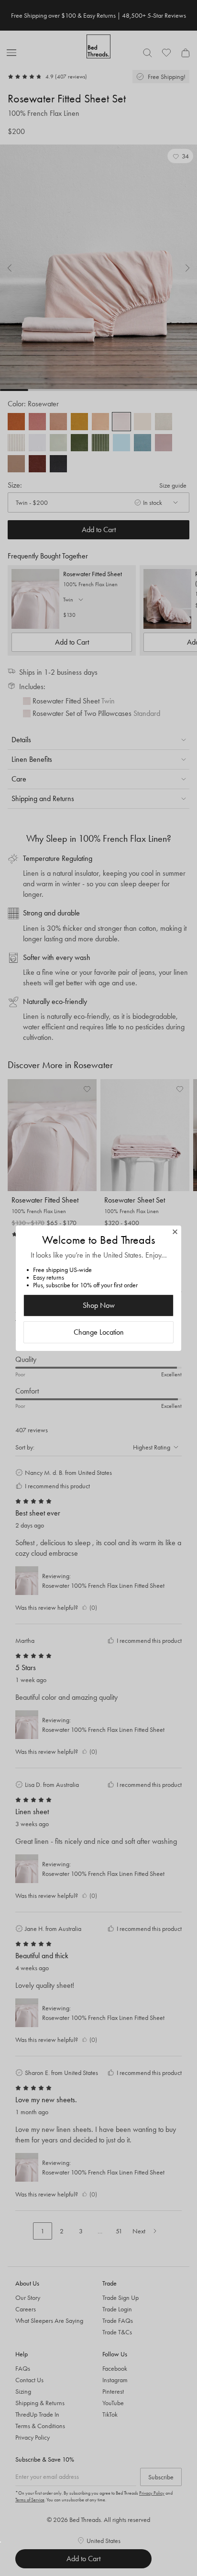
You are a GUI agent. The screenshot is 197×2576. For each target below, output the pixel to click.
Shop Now (99, 1305)
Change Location (99, 1332)
